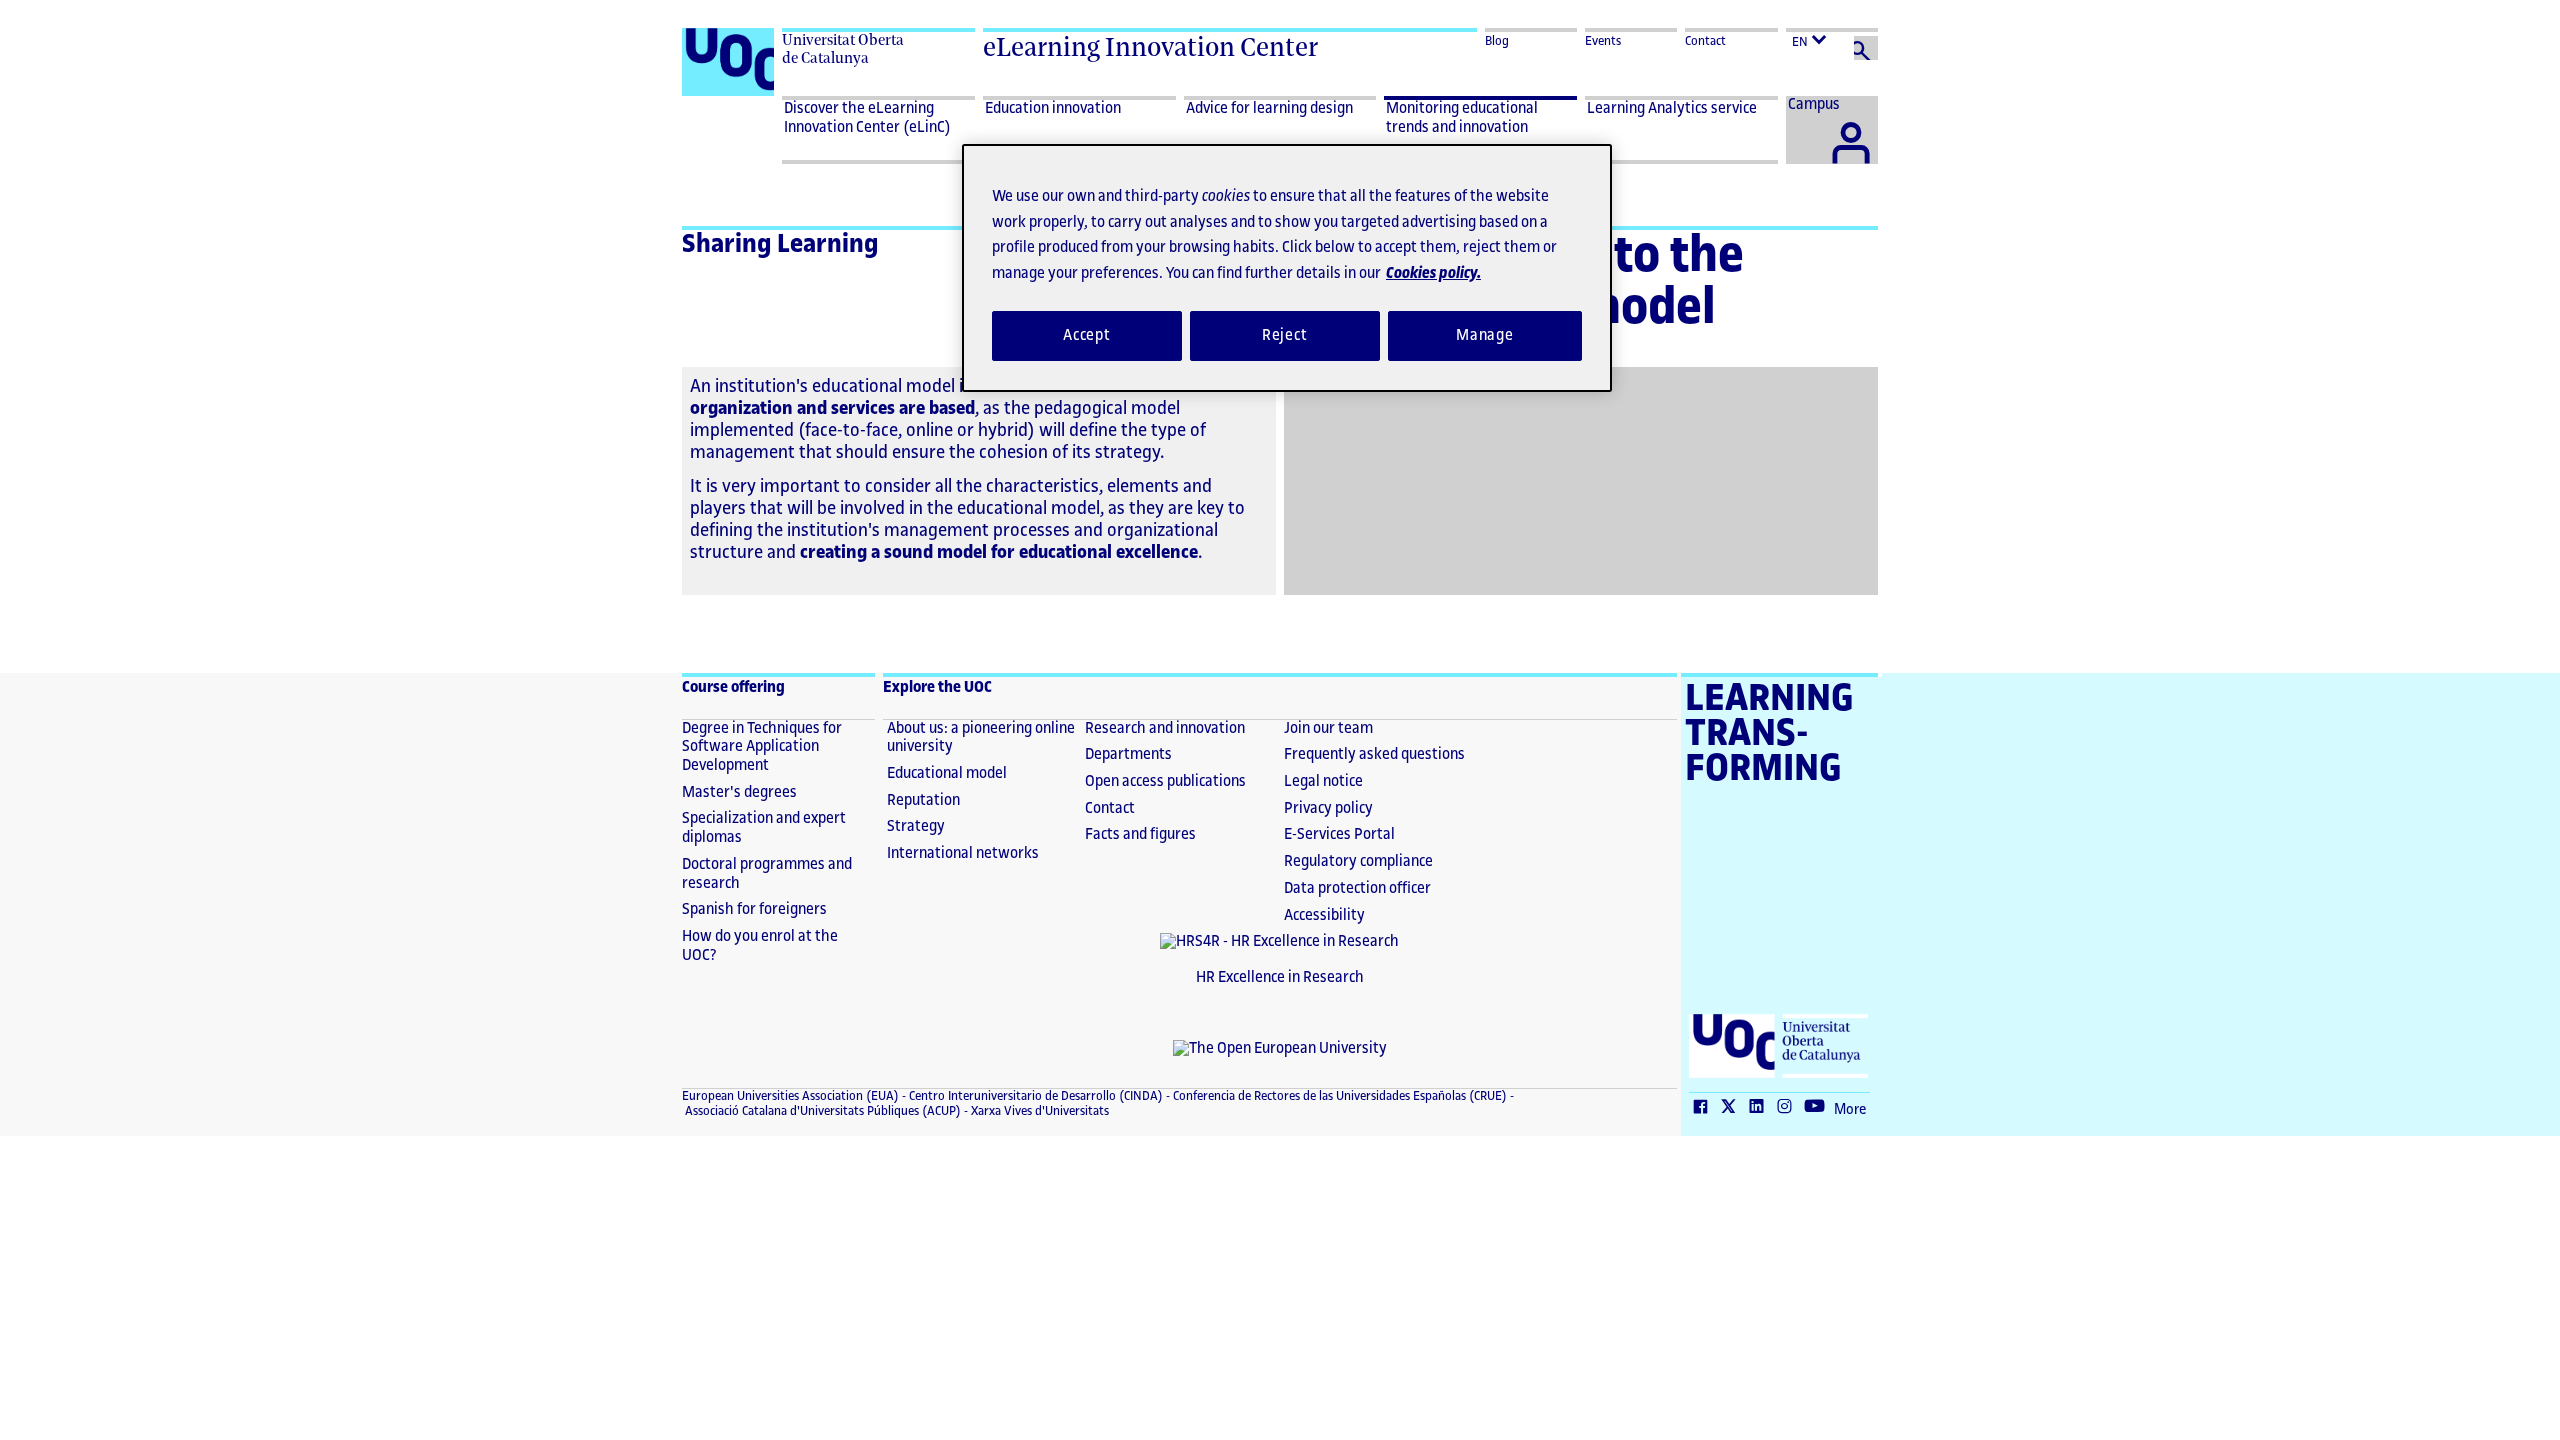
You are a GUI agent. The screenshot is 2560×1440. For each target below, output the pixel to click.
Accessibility (1324, 915)
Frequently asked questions (1374, 754)
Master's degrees (739, 792)
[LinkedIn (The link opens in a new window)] (1761, 1108)
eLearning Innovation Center (1150, 47)
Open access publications (1165, 781)
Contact (1705, 41)
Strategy (916, 826)
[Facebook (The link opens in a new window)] (1705, 1108)
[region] (1287, 268)
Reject (1285, 335)
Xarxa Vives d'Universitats (1038, 1111)
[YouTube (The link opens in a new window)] (1819, 1108)
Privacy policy (1328, 808)
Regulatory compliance (1358, 861)
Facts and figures (1140, 834)
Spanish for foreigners (754, 909)
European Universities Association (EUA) (790, 1096)
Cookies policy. (1433, 273)
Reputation (923, 800)
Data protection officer (1357, 888)
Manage (1485, 335)
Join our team (1328, 728)
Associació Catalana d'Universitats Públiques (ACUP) (821, 1111)
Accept (1087, 335)
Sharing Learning (780, 244)
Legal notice (1323, 781)
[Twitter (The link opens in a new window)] (1733, 1108)
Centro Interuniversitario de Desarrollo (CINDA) (1034, 1096)
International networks (963, 853)
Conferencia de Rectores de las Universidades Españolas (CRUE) (1338, 1096)
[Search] (1866, 48)
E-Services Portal (1339, 834)
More (1850, 1110)
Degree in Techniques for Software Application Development (762, 747)
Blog (1497, 41)
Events (1603, 41)
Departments (1128, 754)
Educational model (947, 773)
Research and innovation (1165, 728)
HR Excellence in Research (1280, 977)
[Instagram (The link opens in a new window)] (1789, 1108)
